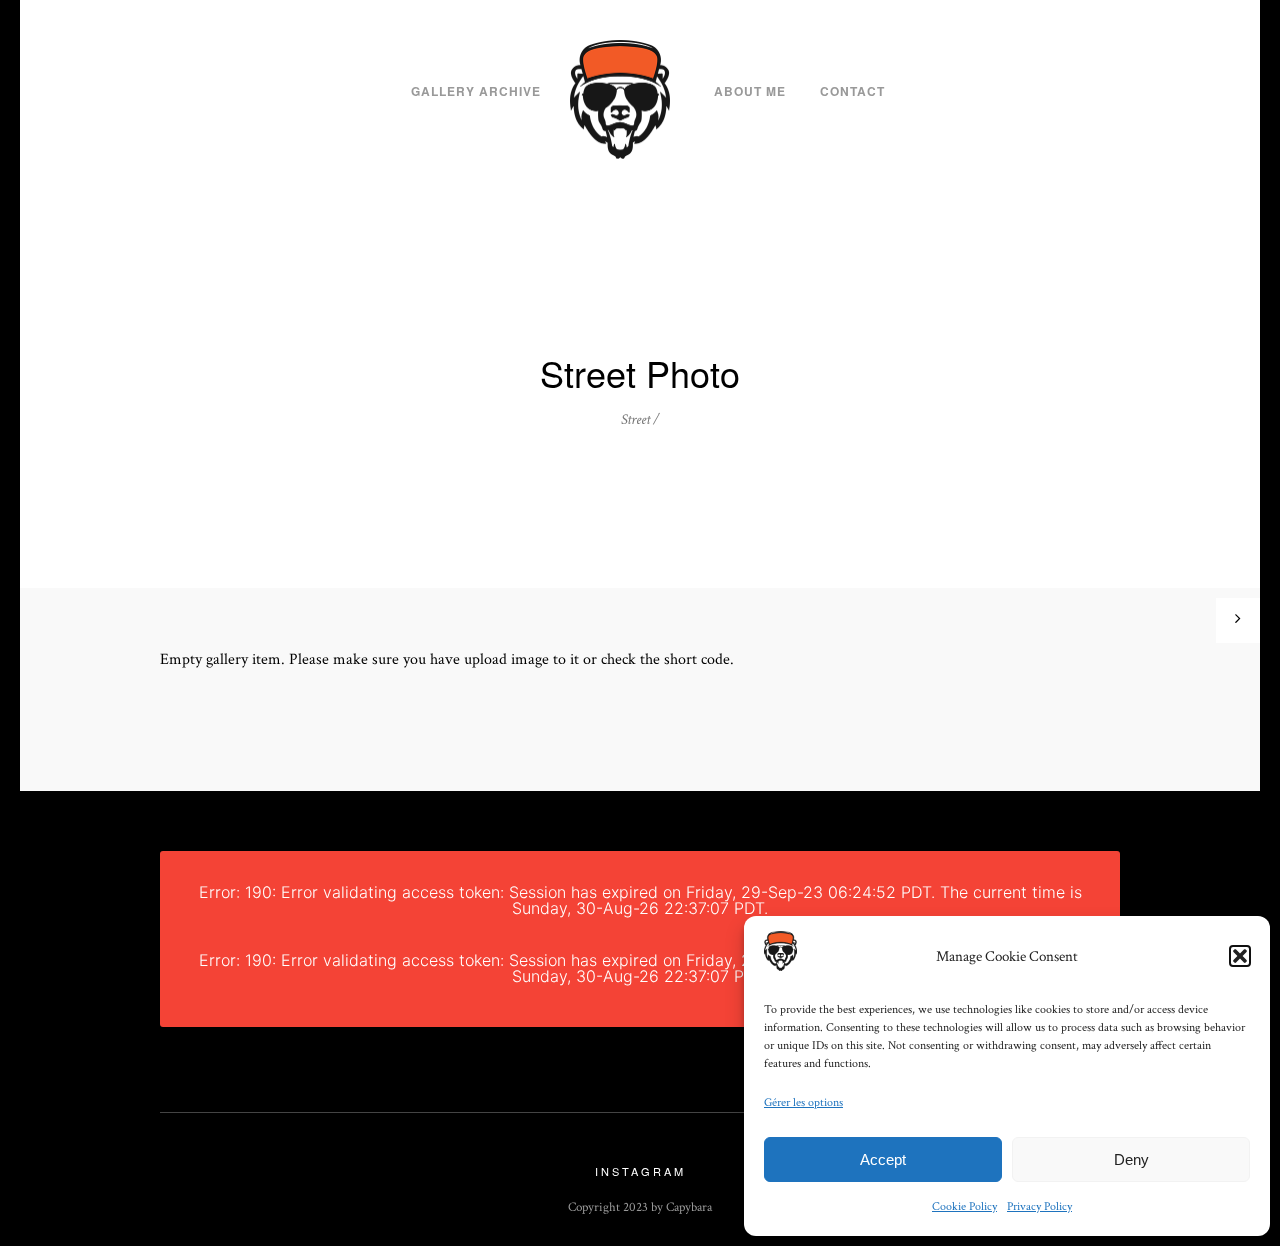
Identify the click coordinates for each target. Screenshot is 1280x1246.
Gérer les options (803, 1102)
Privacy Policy (1039, 1206)
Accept (883, 1159)
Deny (1131, 1159)
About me (750, 91)
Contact (852, 91)
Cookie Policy (964, 1206)
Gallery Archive (476, 91)
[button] (1240, 956)
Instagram (640, 1171)
